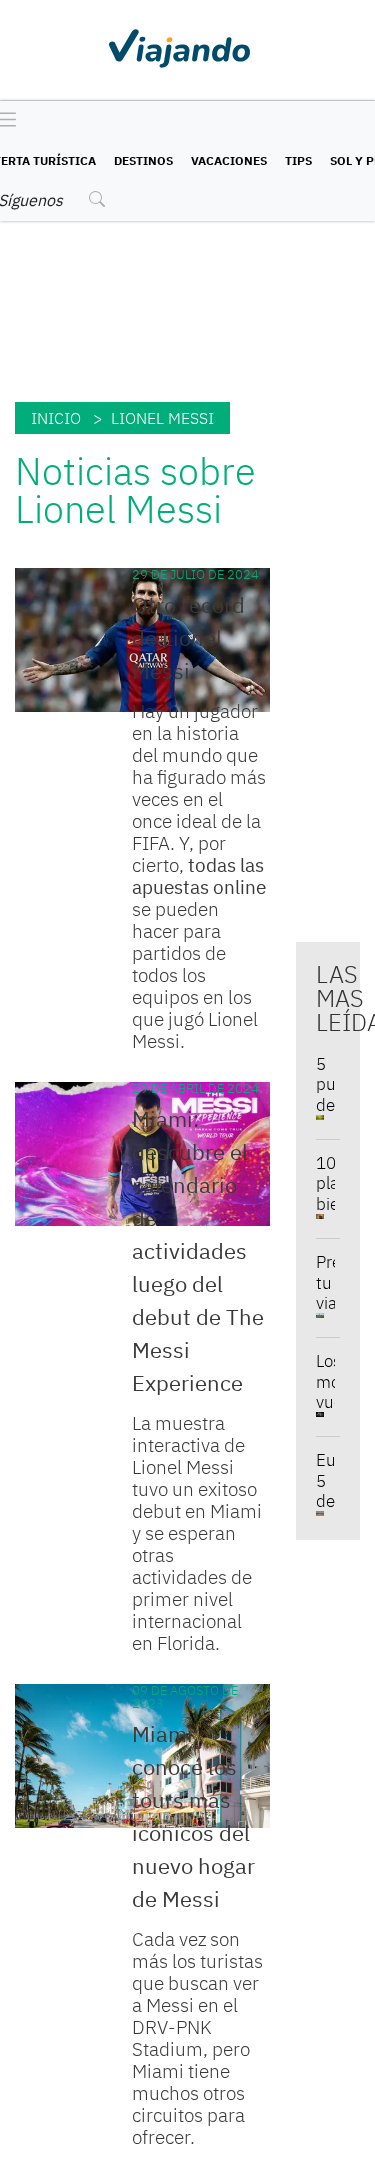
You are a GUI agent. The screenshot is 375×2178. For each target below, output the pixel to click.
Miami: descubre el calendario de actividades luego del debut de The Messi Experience (198, 1250)
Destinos (143, 160)
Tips (298, 160)
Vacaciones (229, 160)
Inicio (56, 418)
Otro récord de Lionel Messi (188, 637)
